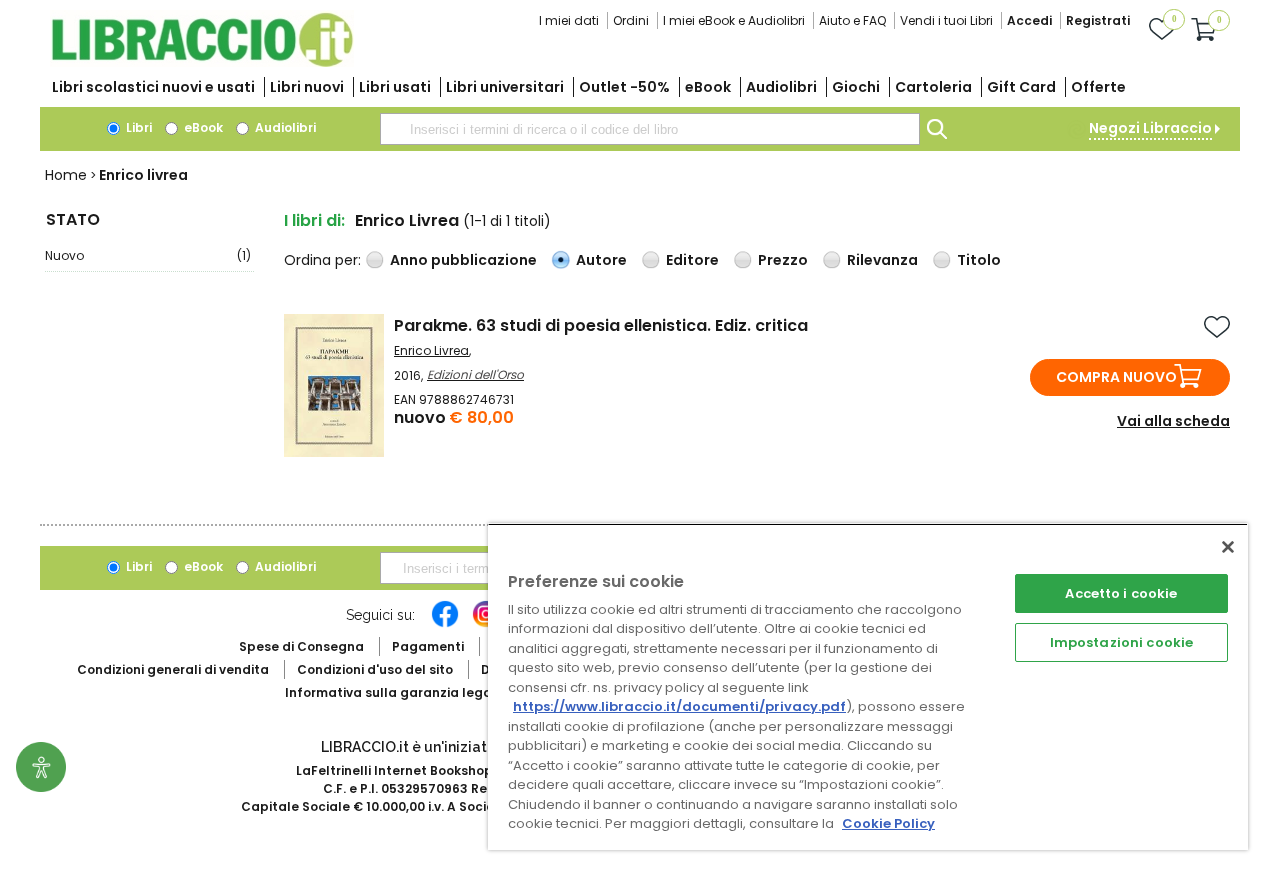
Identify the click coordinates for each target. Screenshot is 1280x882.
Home (66, 175)
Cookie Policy (888, 823)
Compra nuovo (1116, 377)
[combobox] (650, 129)
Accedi (1029, 20)
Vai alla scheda (1173, 421)
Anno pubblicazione (463, 260)
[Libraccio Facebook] (445, 624)
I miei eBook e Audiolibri (734, 20)
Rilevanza (882, 260)
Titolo (979, 260)
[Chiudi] (1228, 547)
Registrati (1098, 20)
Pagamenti (428, 646)
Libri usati (395, 87)
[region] (868, 686)
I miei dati (569, 20)
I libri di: (314, 220)
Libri (137, 127)
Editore (692, 260)
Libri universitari (505, 87)
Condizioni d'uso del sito (375, 669)
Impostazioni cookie (1121, 642)
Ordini (631, 20)
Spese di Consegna (301, 646)
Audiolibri (781, 87)
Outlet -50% (624, 87)
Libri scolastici (153, 87)
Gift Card (1021, 87)
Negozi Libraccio (1150, 128)
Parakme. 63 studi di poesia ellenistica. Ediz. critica (601, 325)
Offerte (1098, 87)
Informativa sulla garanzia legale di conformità (440, 692)
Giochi (856, 87)
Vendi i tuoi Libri (946, 20)
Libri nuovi (307, 87)
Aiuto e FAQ (852, 20)
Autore (601, 260)
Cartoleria (933, 87)
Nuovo (148, 255)
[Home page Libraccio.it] (202, 62)
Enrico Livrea (431, 350)
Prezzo (783, 260)
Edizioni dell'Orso (475, 374)
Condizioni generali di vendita (173, 669)
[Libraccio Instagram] (486, 624)
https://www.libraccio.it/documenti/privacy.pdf (679, 706)
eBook (708, 87)
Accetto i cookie (1121, 593)
